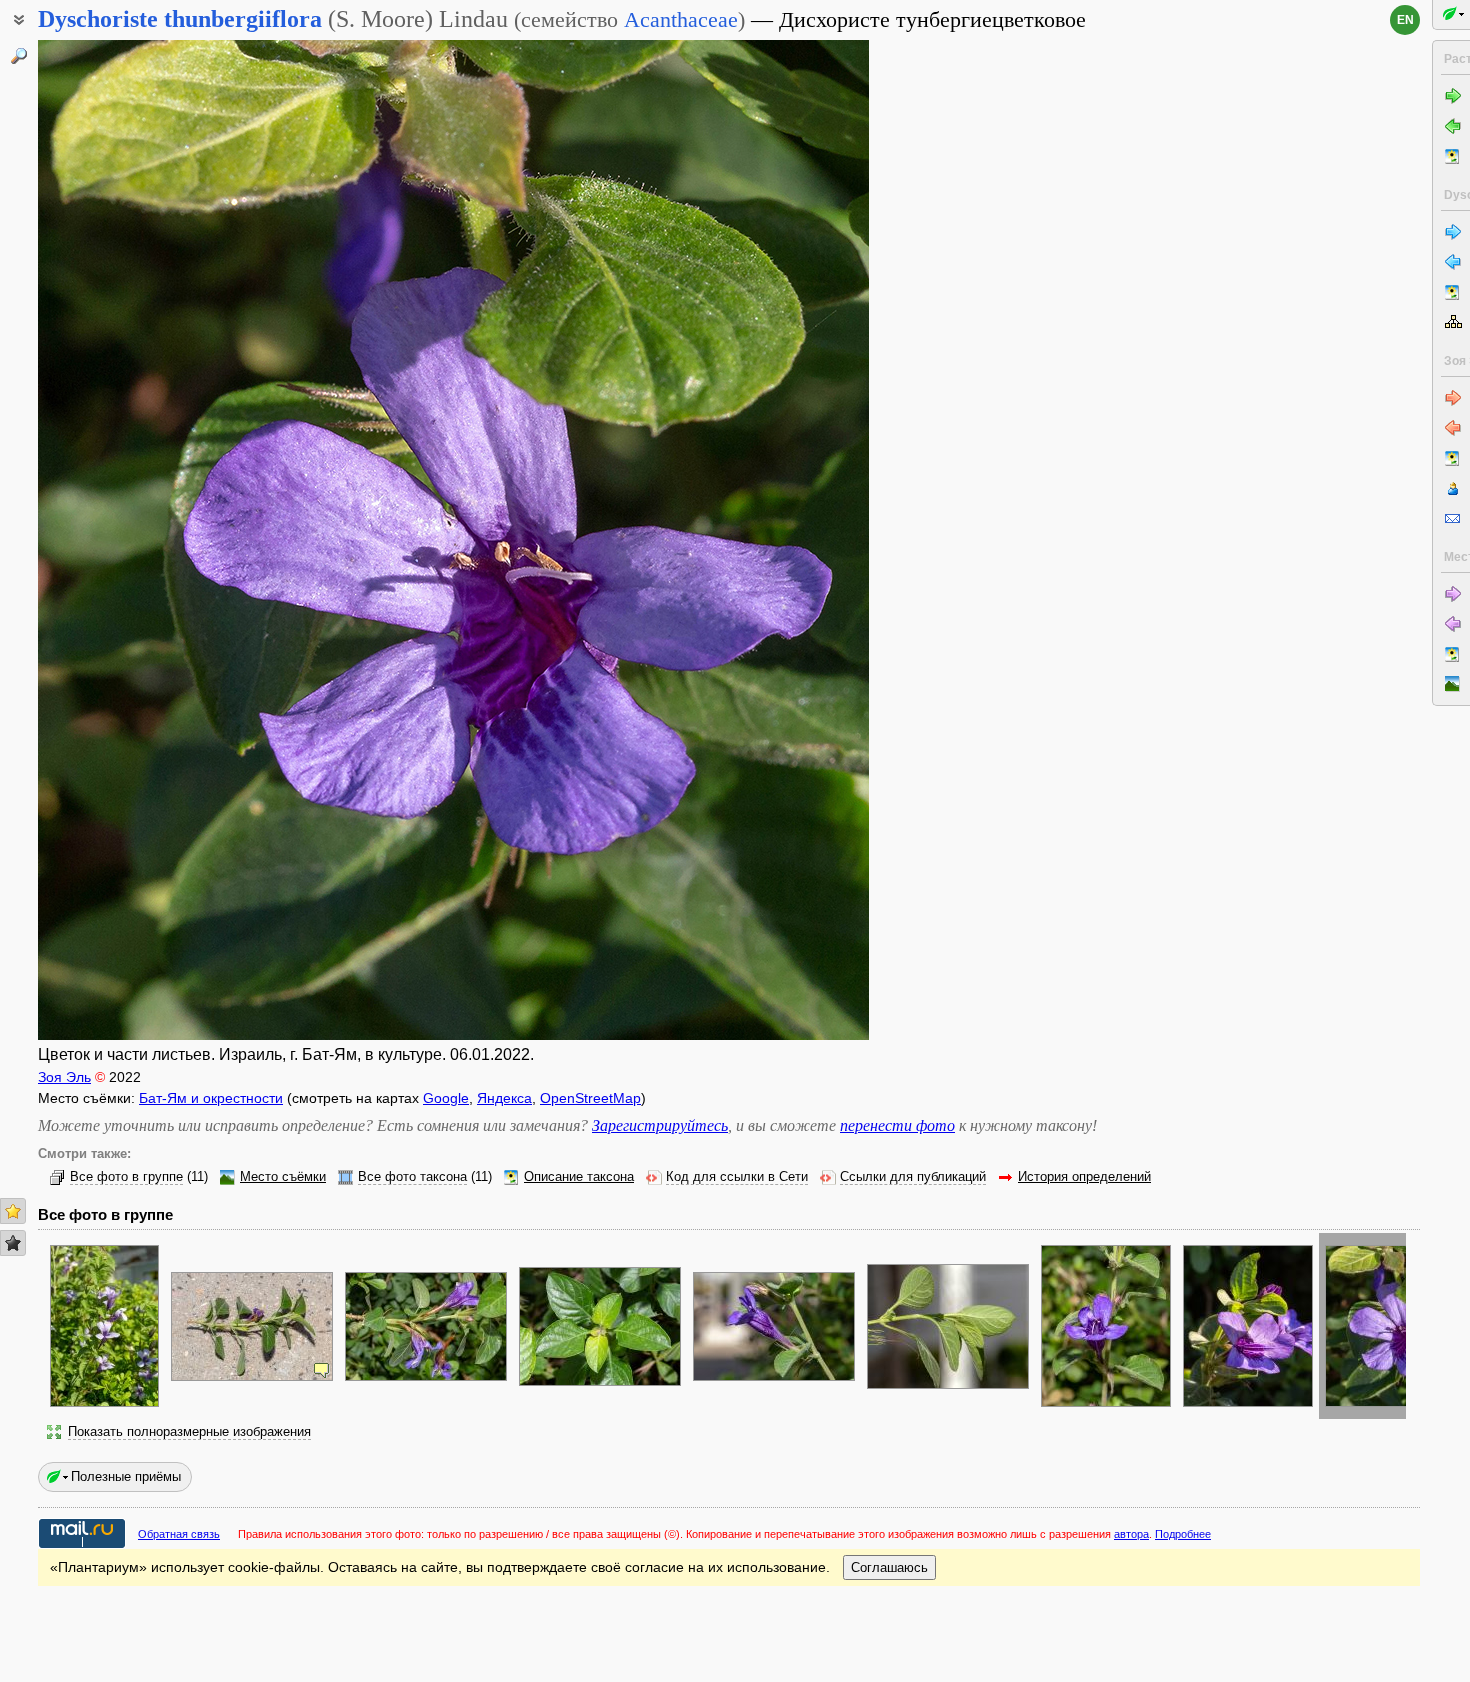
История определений (1084, 1177)
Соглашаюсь (889, 1567)
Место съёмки (283, 1177)
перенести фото (897, 1125)
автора (1131, 1534)
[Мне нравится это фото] (13, 1211)
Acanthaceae (681, 19)
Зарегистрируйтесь (660, 1125)
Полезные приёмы (126, 1476)
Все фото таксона (412, 1177)
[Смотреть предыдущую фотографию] (126, 540)
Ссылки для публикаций (913, 1177)
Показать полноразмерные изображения (189, 1432)
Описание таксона (579, 1177)
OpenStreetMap (590, 1098)
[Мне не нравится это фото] (13, 1243)
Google (446, 1098)
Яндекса (504, 1098)
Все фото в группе (126, 1177)
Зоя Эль (64, 1077)
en (1405, 20)
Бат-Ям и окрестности (211, 1098)
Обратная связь (179, 1534)
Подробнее (1183, 1534)
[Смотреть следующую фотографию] (781, 540)
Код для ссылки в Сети (737, 1177)
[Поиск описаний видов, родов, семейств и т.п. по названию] (19, 56)
